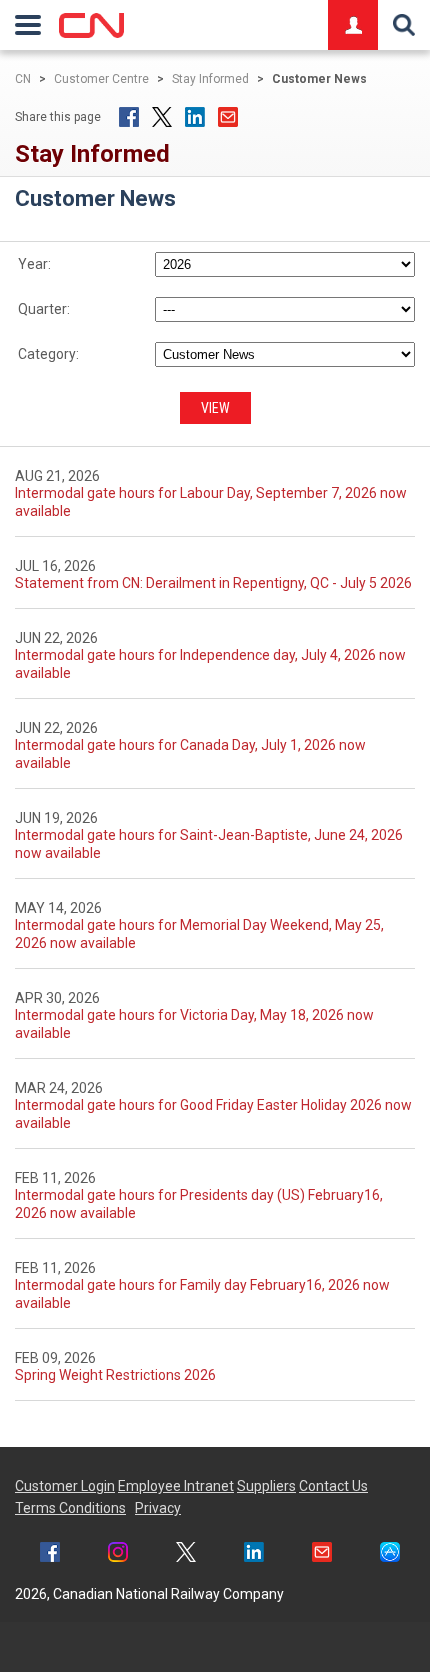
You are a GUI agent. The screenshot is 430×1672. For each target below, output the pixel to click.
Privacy (158, 1508)
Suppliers (266, 1486)
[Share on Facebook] (129, 117)
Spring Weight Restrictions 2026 (115, 1375)
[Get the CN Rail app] (390, 1554)
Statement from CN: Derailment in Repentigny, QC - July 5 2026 (213, 583)
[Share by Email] (228, 117)
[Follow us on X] (186, 1554)
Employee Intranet (176, 1486)
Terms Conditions (70, 1508)
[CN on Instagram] (118, 1554)
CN (23, 79)
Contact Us (333, 1486)
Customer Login (65, 1486)
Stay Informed (210, 79)
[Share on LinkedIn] (195, 117)
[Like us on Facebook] (50, 1554)
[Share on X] (162, 117)
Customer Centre (101, 79)
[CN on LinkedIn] (254, 1554)
